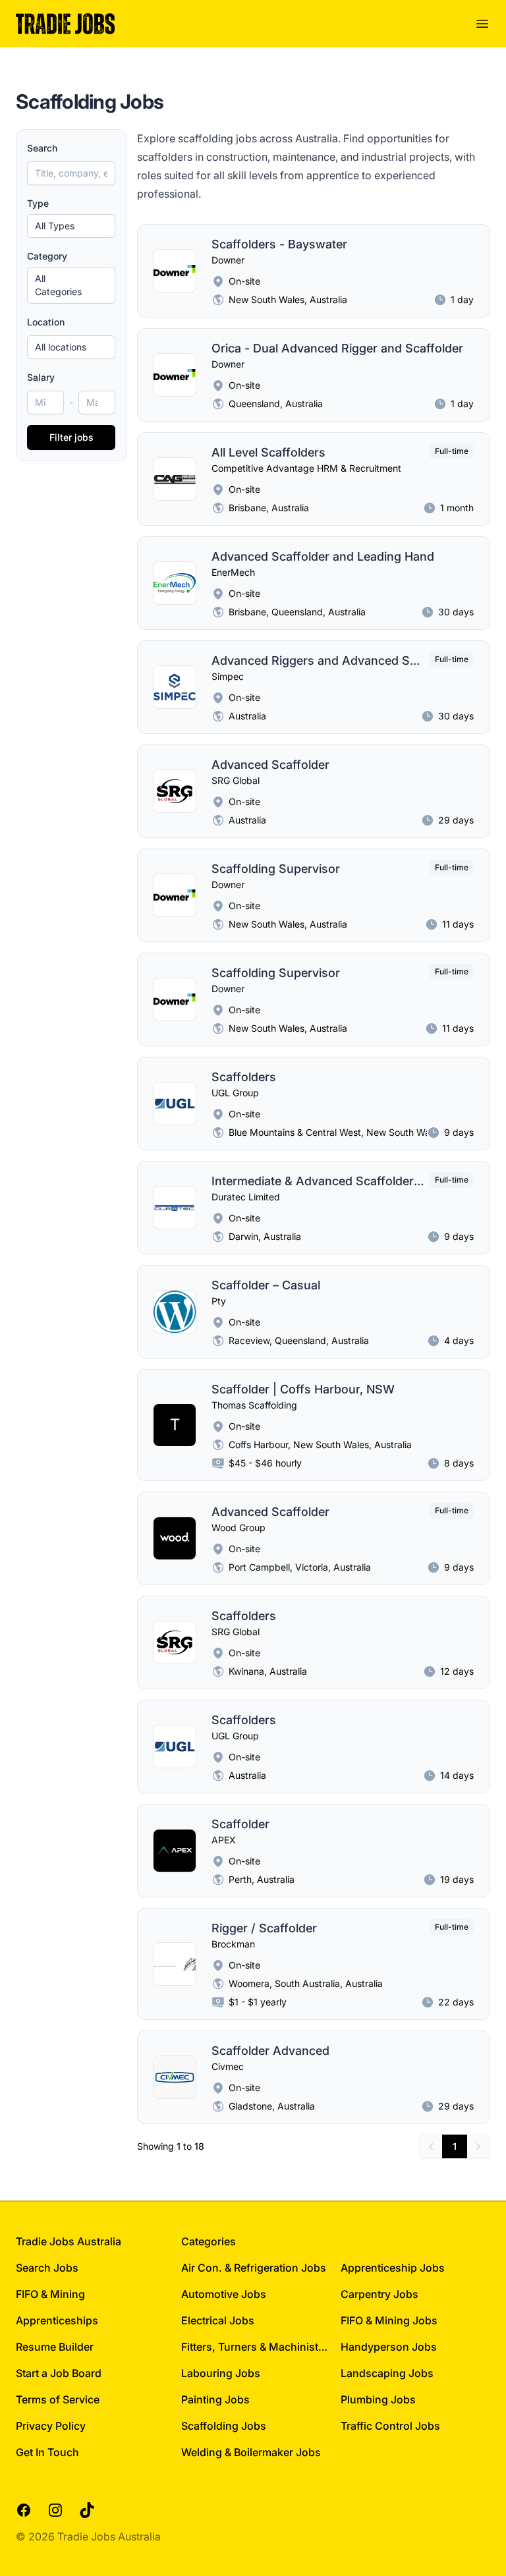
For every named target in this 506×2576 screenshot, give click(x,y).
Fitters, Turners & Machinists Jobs (256, 2347)
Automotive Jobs (224, 2294)
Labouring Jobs (221, 2373)
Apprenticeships (57, 2320)
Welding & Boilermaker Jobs (251, 2452)
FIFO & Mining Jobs (389, 2320)
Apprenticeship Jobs (393, 2268)
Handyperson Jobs (389, 2347)
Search (42, 148)
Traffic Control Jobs (390, 2426)
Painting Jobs (215, 2399)
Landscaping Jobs (387, 2373)
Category (47, 256)
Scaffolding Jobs (224, 2426)
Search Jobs (47, 2268)
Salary (41, 377)
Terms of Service (58, 2399)
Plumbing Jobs (378, 2399)
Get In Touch (47, 2452)
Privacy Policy (51, 2426)
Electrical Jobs (218, 2320)
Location (46, 322)
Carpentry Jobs (379, 2294)
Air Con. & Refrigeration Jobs (254, 2268)
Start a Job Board (59, 2373)
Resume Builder (55, 2347)
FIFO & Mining (50, 2294)
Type (38, 203)
